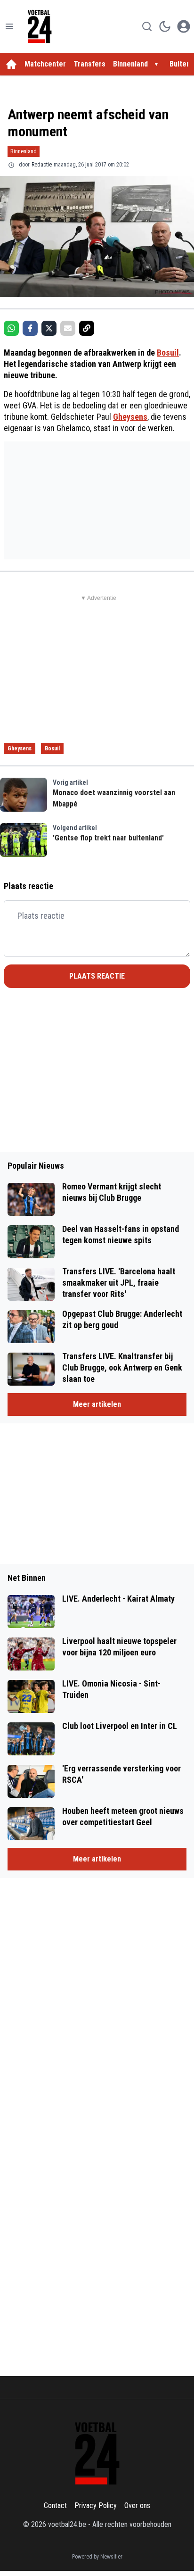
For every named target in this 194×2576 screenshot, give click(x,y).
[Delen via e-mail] (68, 328)
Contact (55, 2505)
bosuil (52, 748)
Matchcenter (45, 64)
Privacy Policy (96, 2505)
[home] (11, 64)
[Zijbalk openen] (9, 26)
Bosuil (168, 353)
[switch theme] (165, 26)
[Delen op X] (49, 328)
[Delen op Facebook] (30, 328)
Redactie (42, 165)
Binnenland (130, 64)
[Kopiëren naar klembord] (87, 328)
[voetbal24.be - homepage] (40, 26)
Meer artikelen (97, 1404)
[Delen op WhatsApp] (11, 328)
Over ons (137, 2505)
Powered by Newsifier (97, 2557)
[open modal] (184, 26)
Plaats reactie (97, 976)
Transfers (89, 64)
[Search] (147, 26)
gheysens (20, 748)
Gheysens (130, 417)
